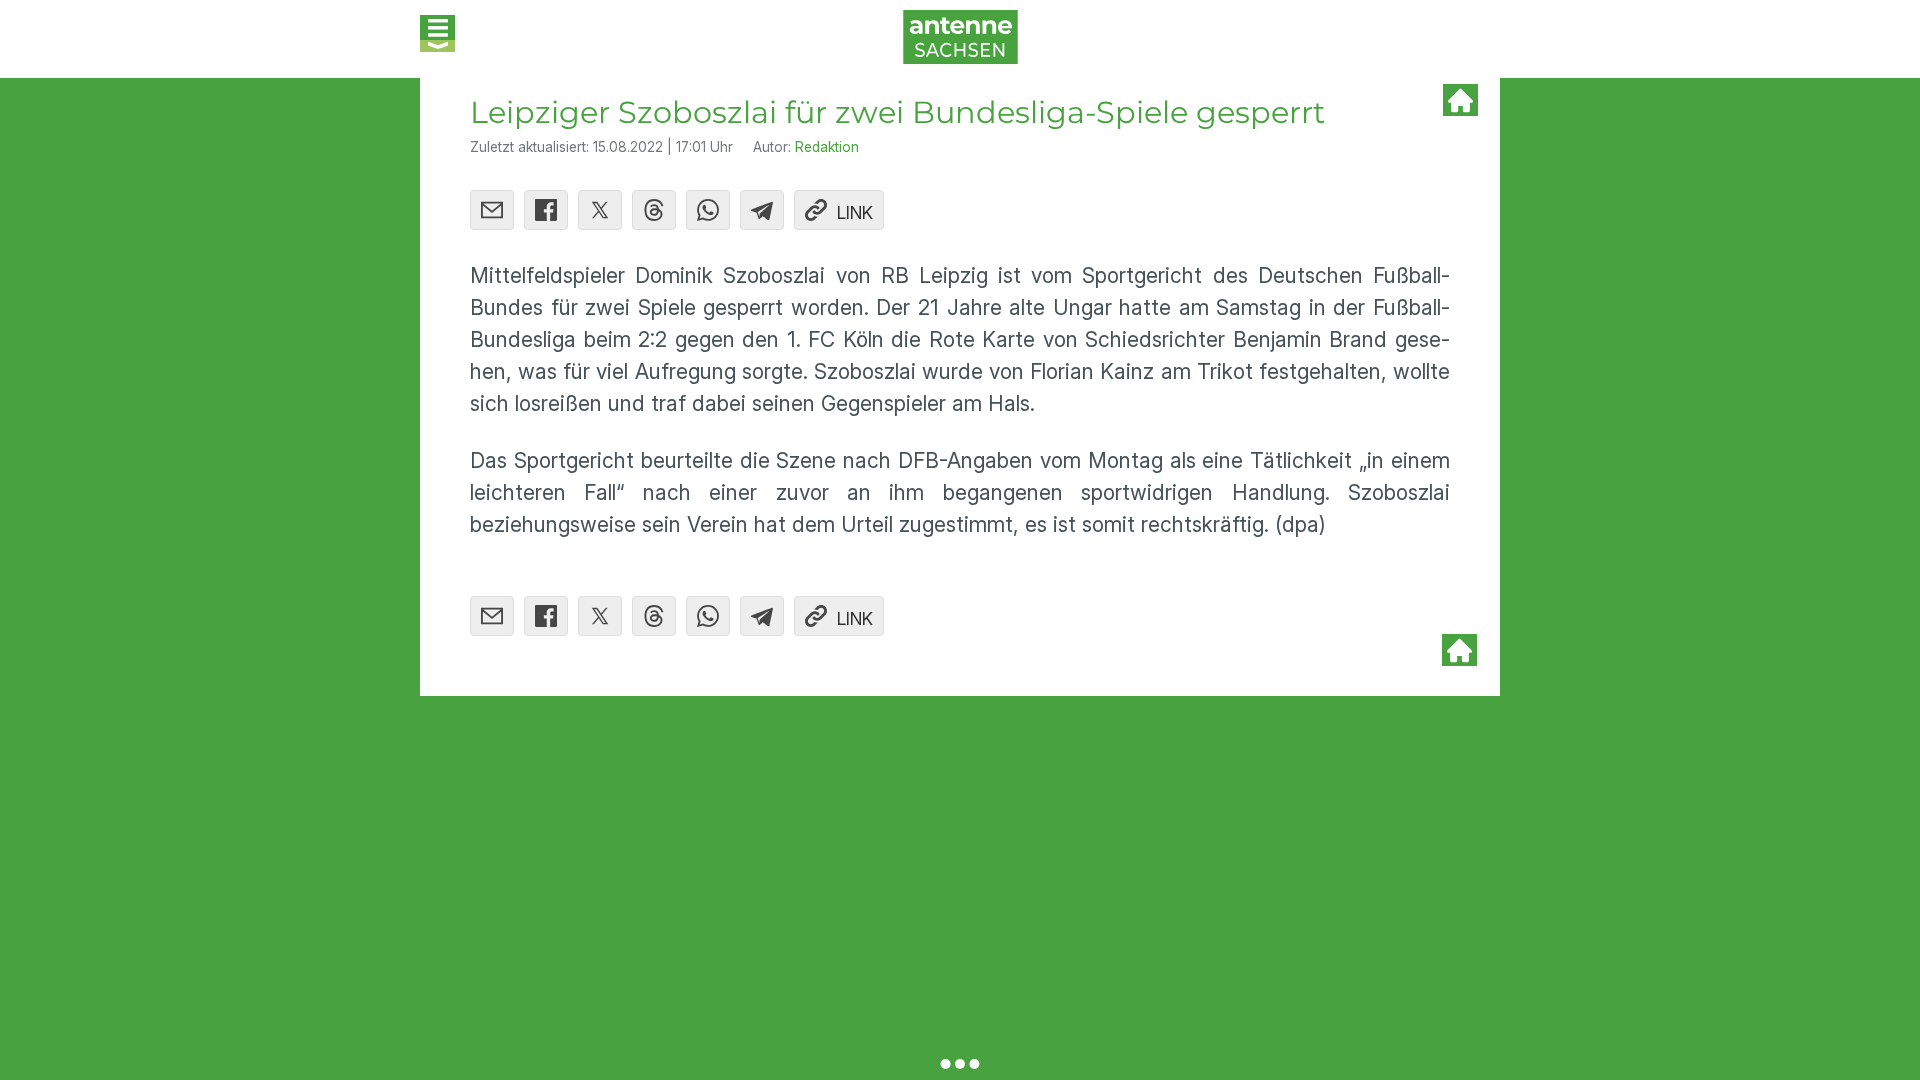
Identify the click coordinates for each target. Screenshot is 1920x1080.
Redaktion (827, 147)
